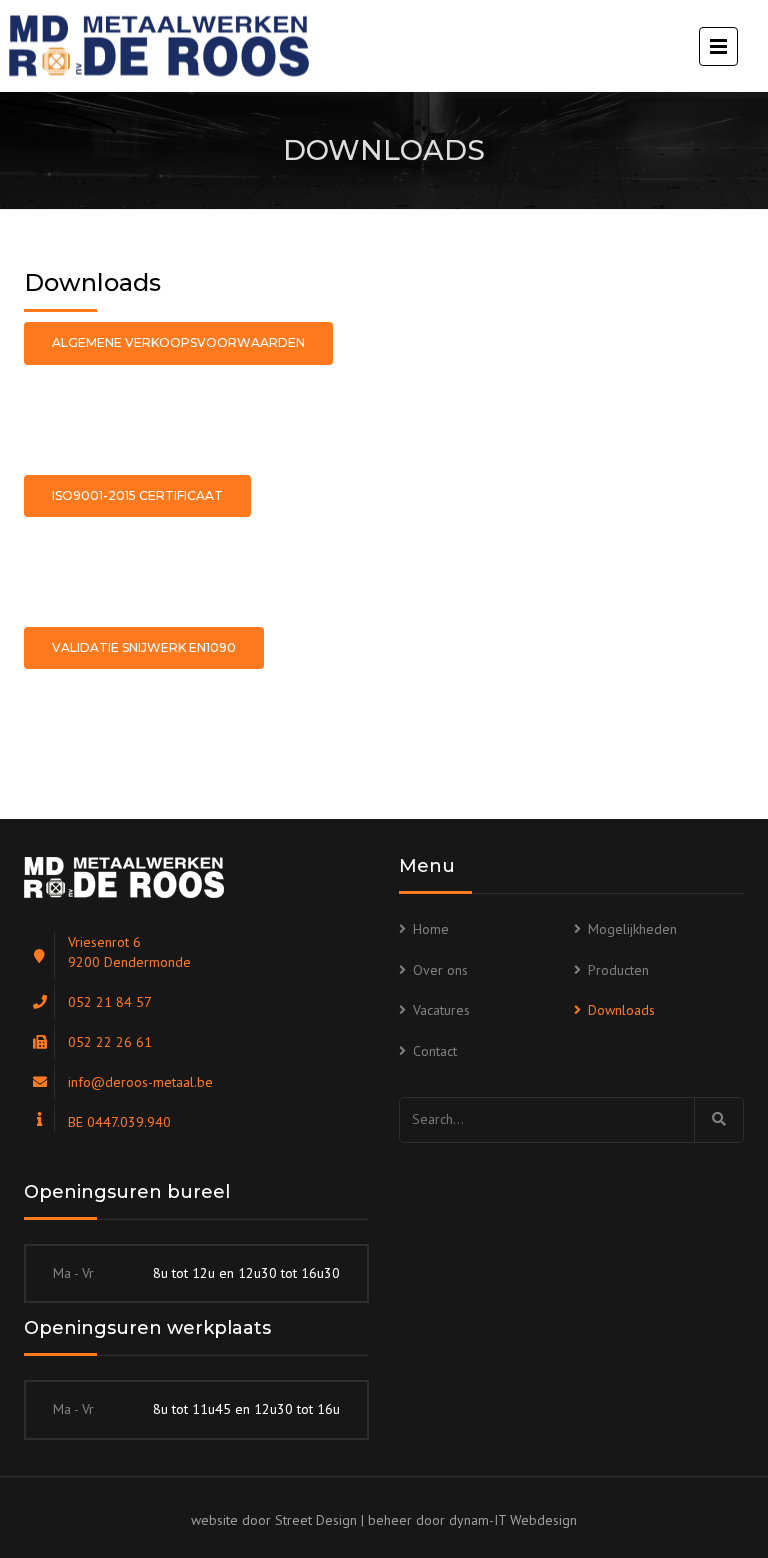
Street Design (316, 1520)
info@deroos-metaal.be (140, 1082)
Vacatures (441, 1010)
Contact (435, 1051)
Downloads (621, 1010)
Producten (618, 970)
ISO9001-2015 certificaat (137, 495)
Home (431, 929)
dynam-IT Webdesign (513, 1520)
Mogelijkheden (632, 929)
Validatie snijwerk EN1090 (144, 647)
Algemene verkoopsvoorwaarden (178, 342)
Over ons (440, 970)
